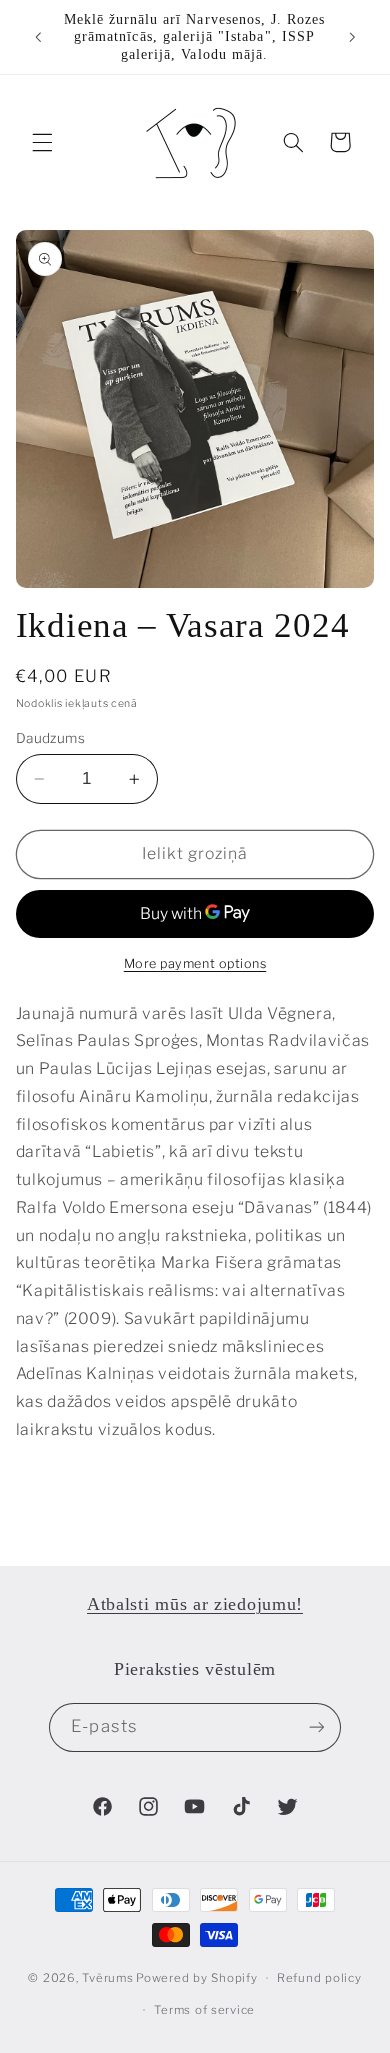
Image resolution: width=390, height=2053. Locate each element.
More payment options (195, 963)
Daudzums (50, 738)
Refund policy (319, 1978)
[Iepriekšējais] (38, 37)
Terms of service (204, 2010)
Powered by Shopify (196, 1978)
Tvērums (107, 1978)
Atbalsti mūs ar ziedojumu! (195, 1604)
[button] (42, 142)
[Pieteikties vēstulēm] (316, 1727)
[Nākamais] (352, 37)
